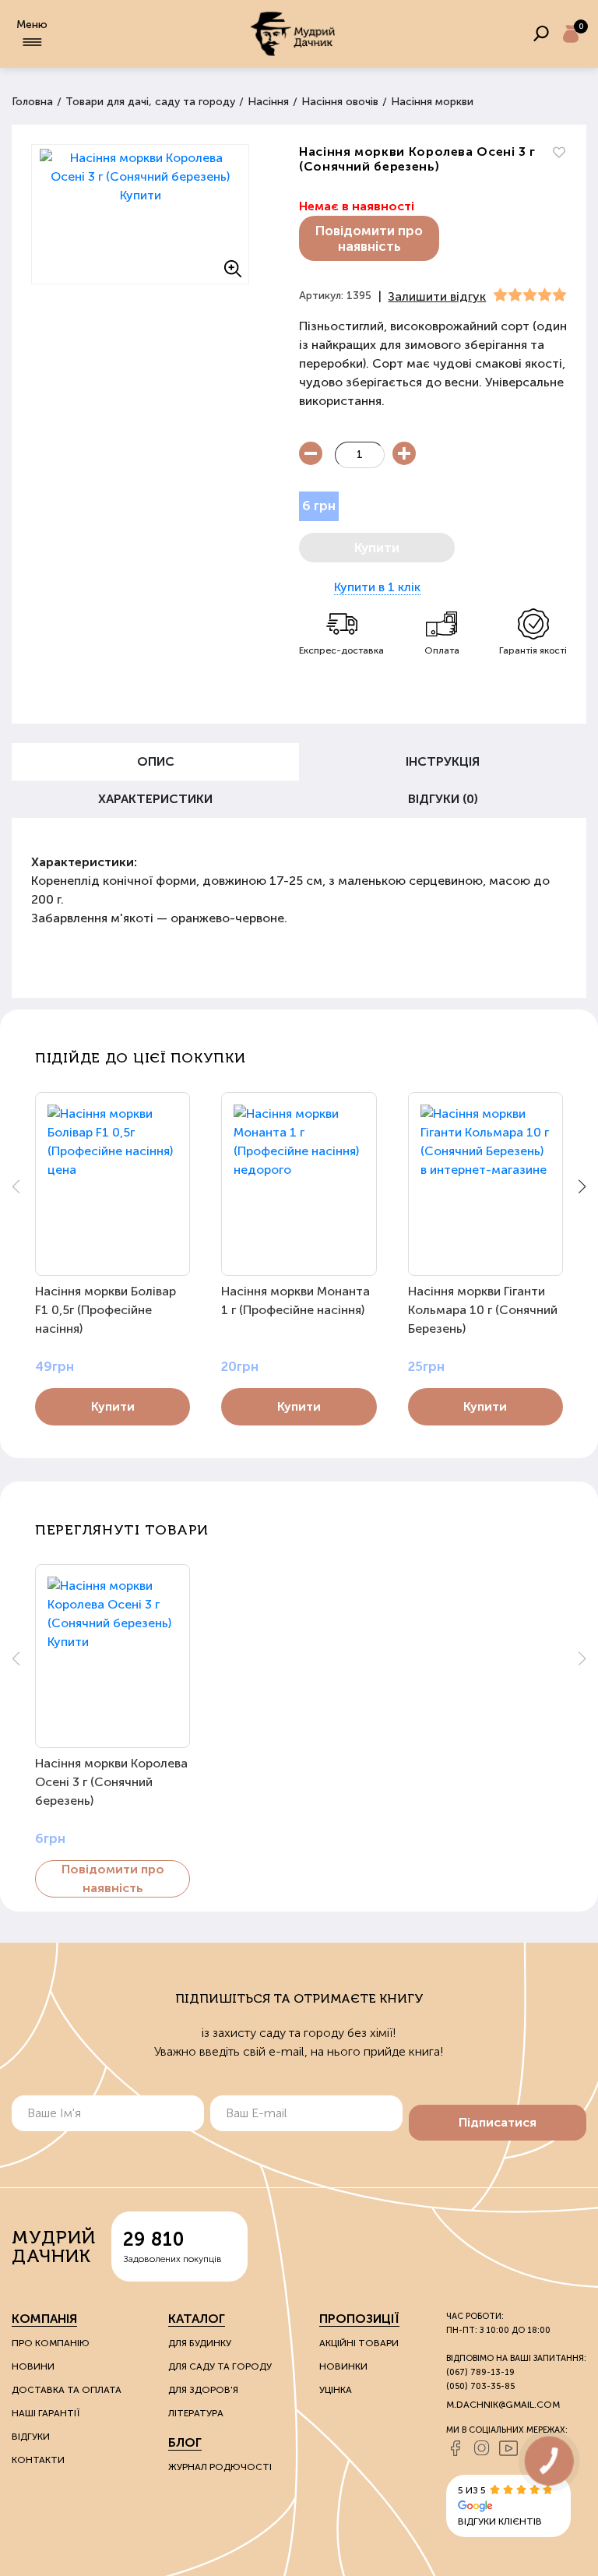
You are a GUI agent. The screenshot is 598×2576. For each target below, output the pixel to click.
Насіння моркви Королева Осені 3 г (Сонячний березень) (111, 1782)
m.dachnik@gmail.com (503, 2405)
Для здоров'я (203, 2390)
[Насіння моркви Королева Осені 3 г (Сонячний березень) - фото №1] (140, 214)
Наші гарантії (46, 2413)
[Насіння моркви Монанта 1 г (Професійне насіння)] (299, 1184)
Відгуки (31, 2437)
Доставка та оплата (67, 2390)
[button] (582, 1186)
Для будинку (200, 2343)
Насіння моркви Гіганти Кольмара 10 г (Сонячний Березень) (483, 1310)
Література (196, 2413)
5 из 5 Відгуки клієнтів (500, 2506)
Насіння (268, 102)
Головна (32, 102)
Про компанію (51, 2343)
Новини (33, 2366)
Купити (113, 1406)
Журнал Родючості (220, 2467)
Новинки (343, 2366)
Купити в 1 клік (377, 587)
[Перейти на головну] (293, 34)
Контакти (38, 2460)
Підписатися (498, 2122)
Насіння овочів (340, 102)
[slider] (530, 295)
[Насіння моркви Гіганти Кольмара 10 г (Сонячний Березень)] (485, 1184)
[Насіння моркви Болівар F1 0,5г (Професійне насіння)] (113, 1184)
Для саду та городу (220, 2366)
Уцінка (336, 2390)
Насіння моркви (432, 102)
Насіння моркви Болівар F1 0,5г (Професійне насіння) (106, 1310)
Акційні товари (359, 2343)
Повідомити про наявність (369, 238)
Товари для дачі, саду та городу (150, 102)
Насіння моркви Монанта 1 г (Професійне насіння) (295, 1300)
